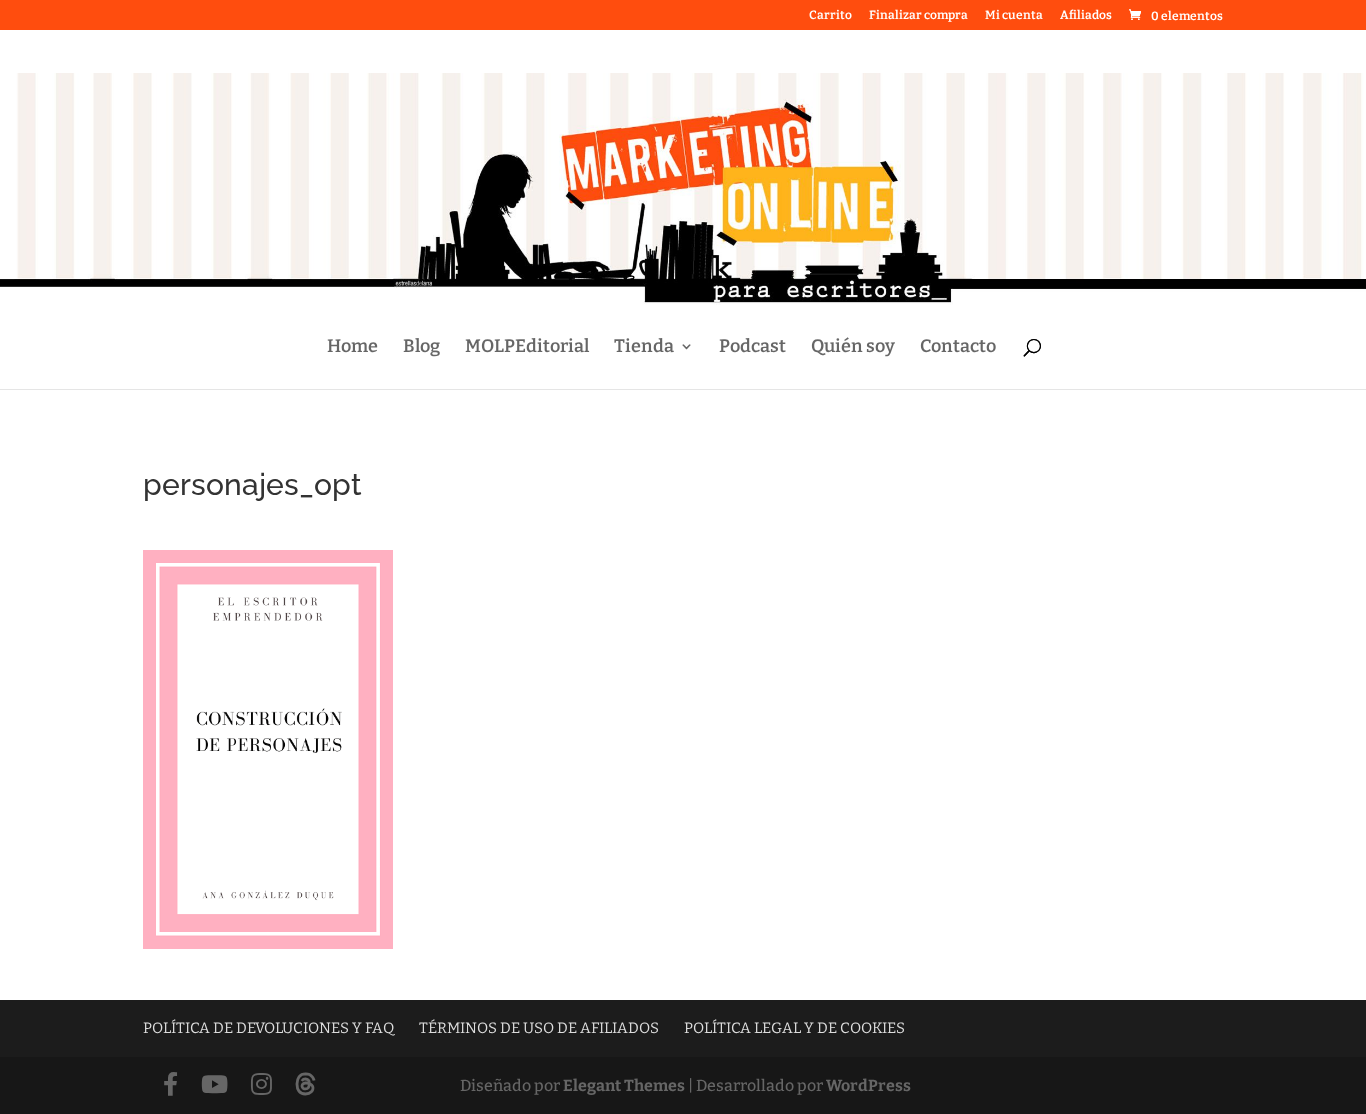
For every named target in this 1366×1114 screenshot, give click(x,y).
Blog (421, 348)
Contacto (958, 348)
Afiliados (1086, 15)
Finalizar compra (918, 15)
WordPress (868, 1085)
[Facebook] (170, 1085)
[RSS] (305, 1085)
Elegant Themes (624, 1085)
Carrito (830, 15)
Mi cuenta (1014, 15)
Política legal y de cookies (794, 1028)
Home (352, 348)
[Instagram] (261, 1085)
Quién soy (853, 348)
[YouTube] (214, 1085)
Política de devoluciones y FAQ (268, 1028)
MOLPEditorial (527, 348)
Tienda (644, 348)
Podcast (752, 348)
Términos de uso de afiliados (539, 1028)
